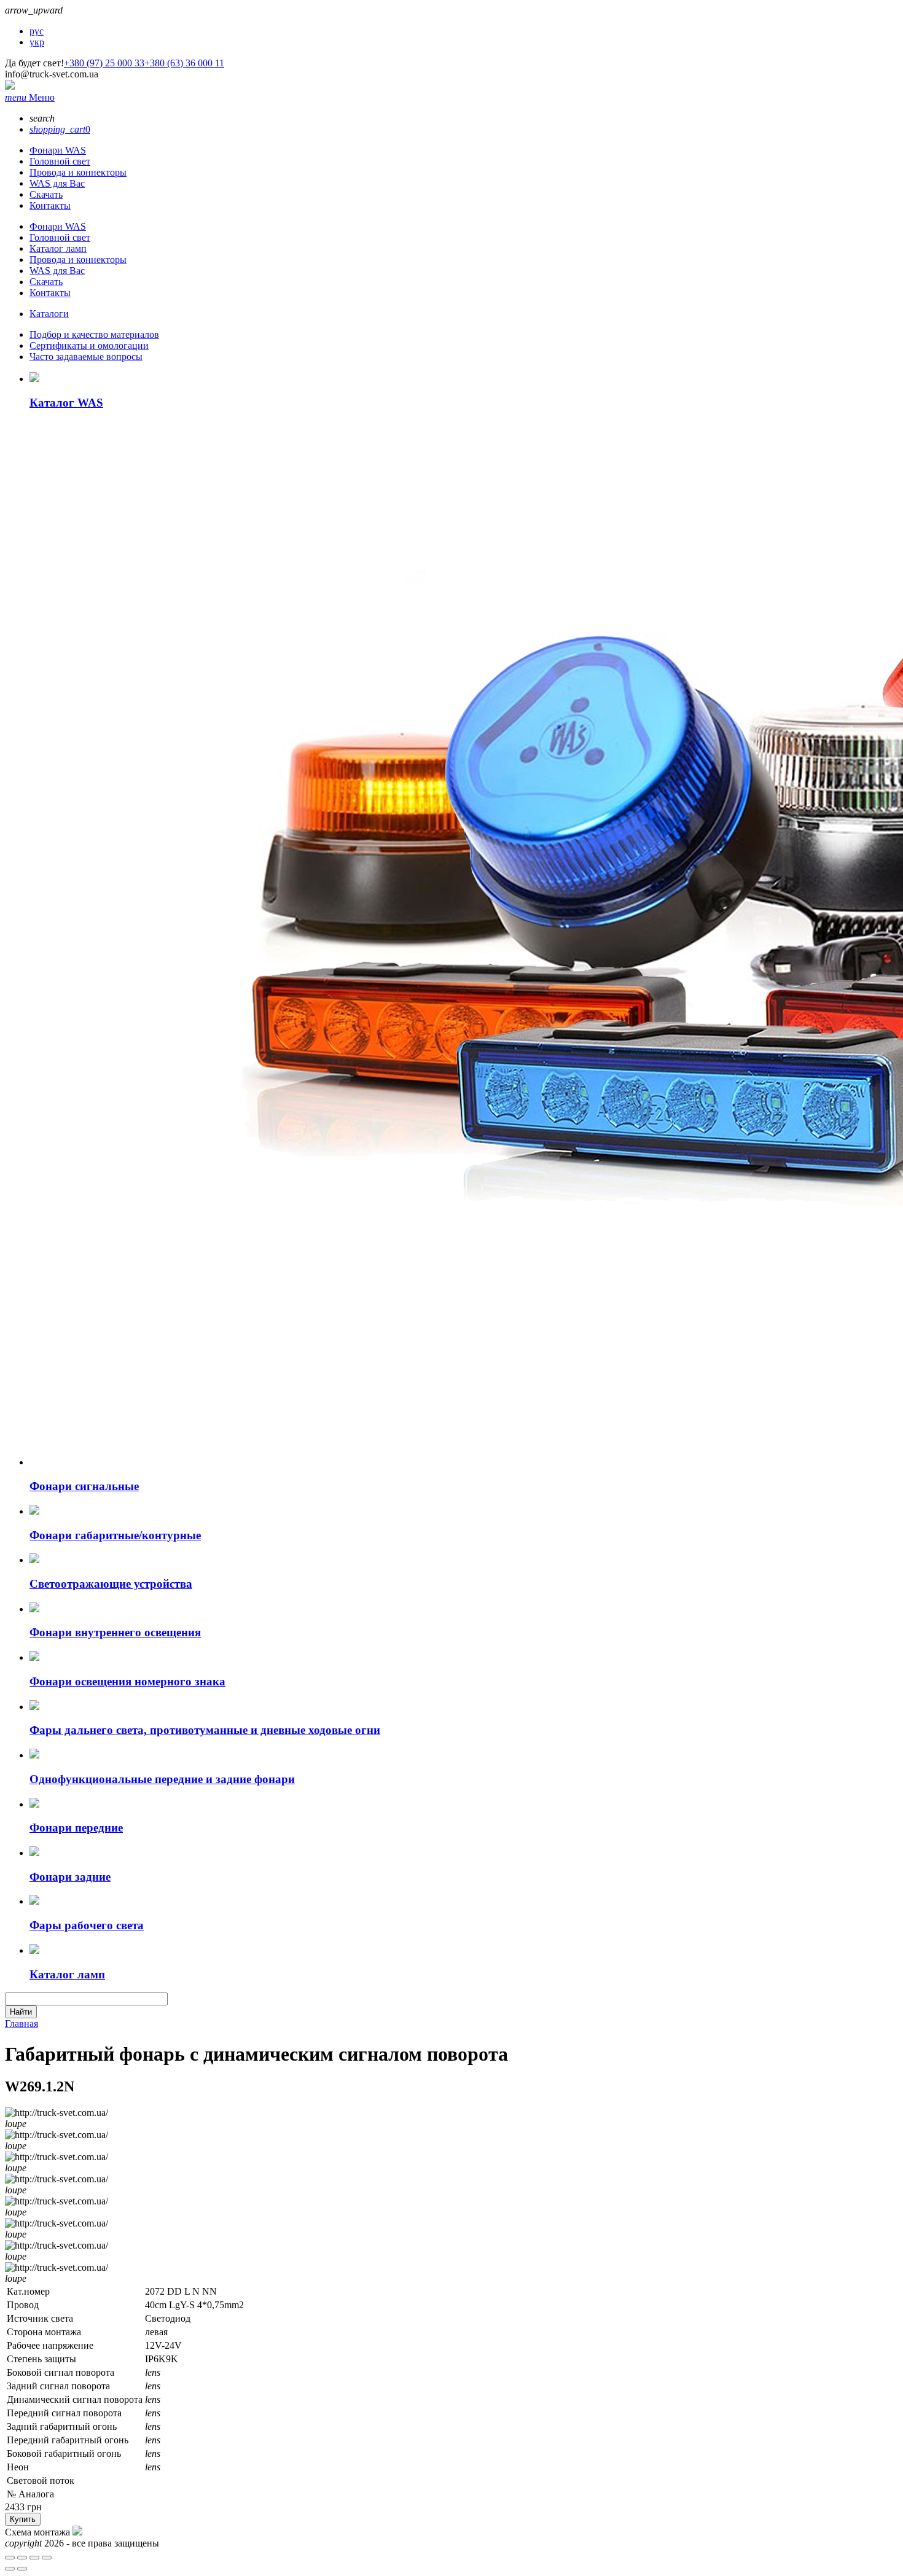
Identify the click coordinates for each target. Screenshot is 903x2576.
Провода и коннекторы (78, 172)
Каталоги (49, 314)
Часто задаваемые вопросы (86, 357)
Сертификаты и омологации (89, 345)
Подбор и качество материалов (94, 334)
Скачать (46, 194)
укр (37, 42)
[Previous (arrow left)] (10, 2569)
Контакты (50, 205)
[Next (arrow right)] (22, 2569)
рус (37, 31)
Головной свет (60, 161)
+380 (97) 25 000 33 (104, 63)
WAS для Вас (57, 183)
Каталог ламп (58, 248)
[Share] (22, 2558)
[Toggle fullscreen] (34, 2558)
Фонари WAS (58, 150)
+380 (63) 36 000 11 (184, 63)
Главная (21, 2024)
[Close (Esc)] (10, 2558)
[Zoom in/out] (47, 2558)
